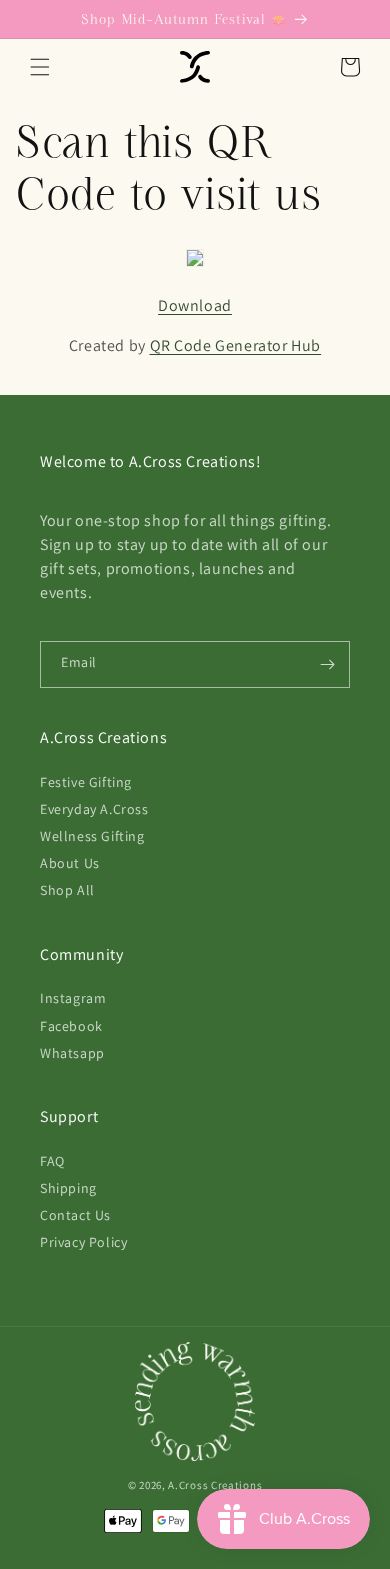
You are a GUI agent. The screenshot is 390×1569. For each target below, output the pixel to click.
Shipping (68, 1188)
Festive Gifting (86, 782)
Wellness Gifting (92, 836)
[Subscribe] (327, 664)
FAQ (52, 1161)
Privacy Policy (83, 1242)
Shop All (67, 890)
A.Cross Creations (215, 1485)
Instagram (73, 998)
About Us (70, 863)
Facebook (71, 1026)
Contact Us (75, 1215)
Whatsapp (72, 1053)
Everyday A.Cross (94, 809)
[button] (40, 67)
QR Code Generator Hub (236, 345)
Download (195, 305)
